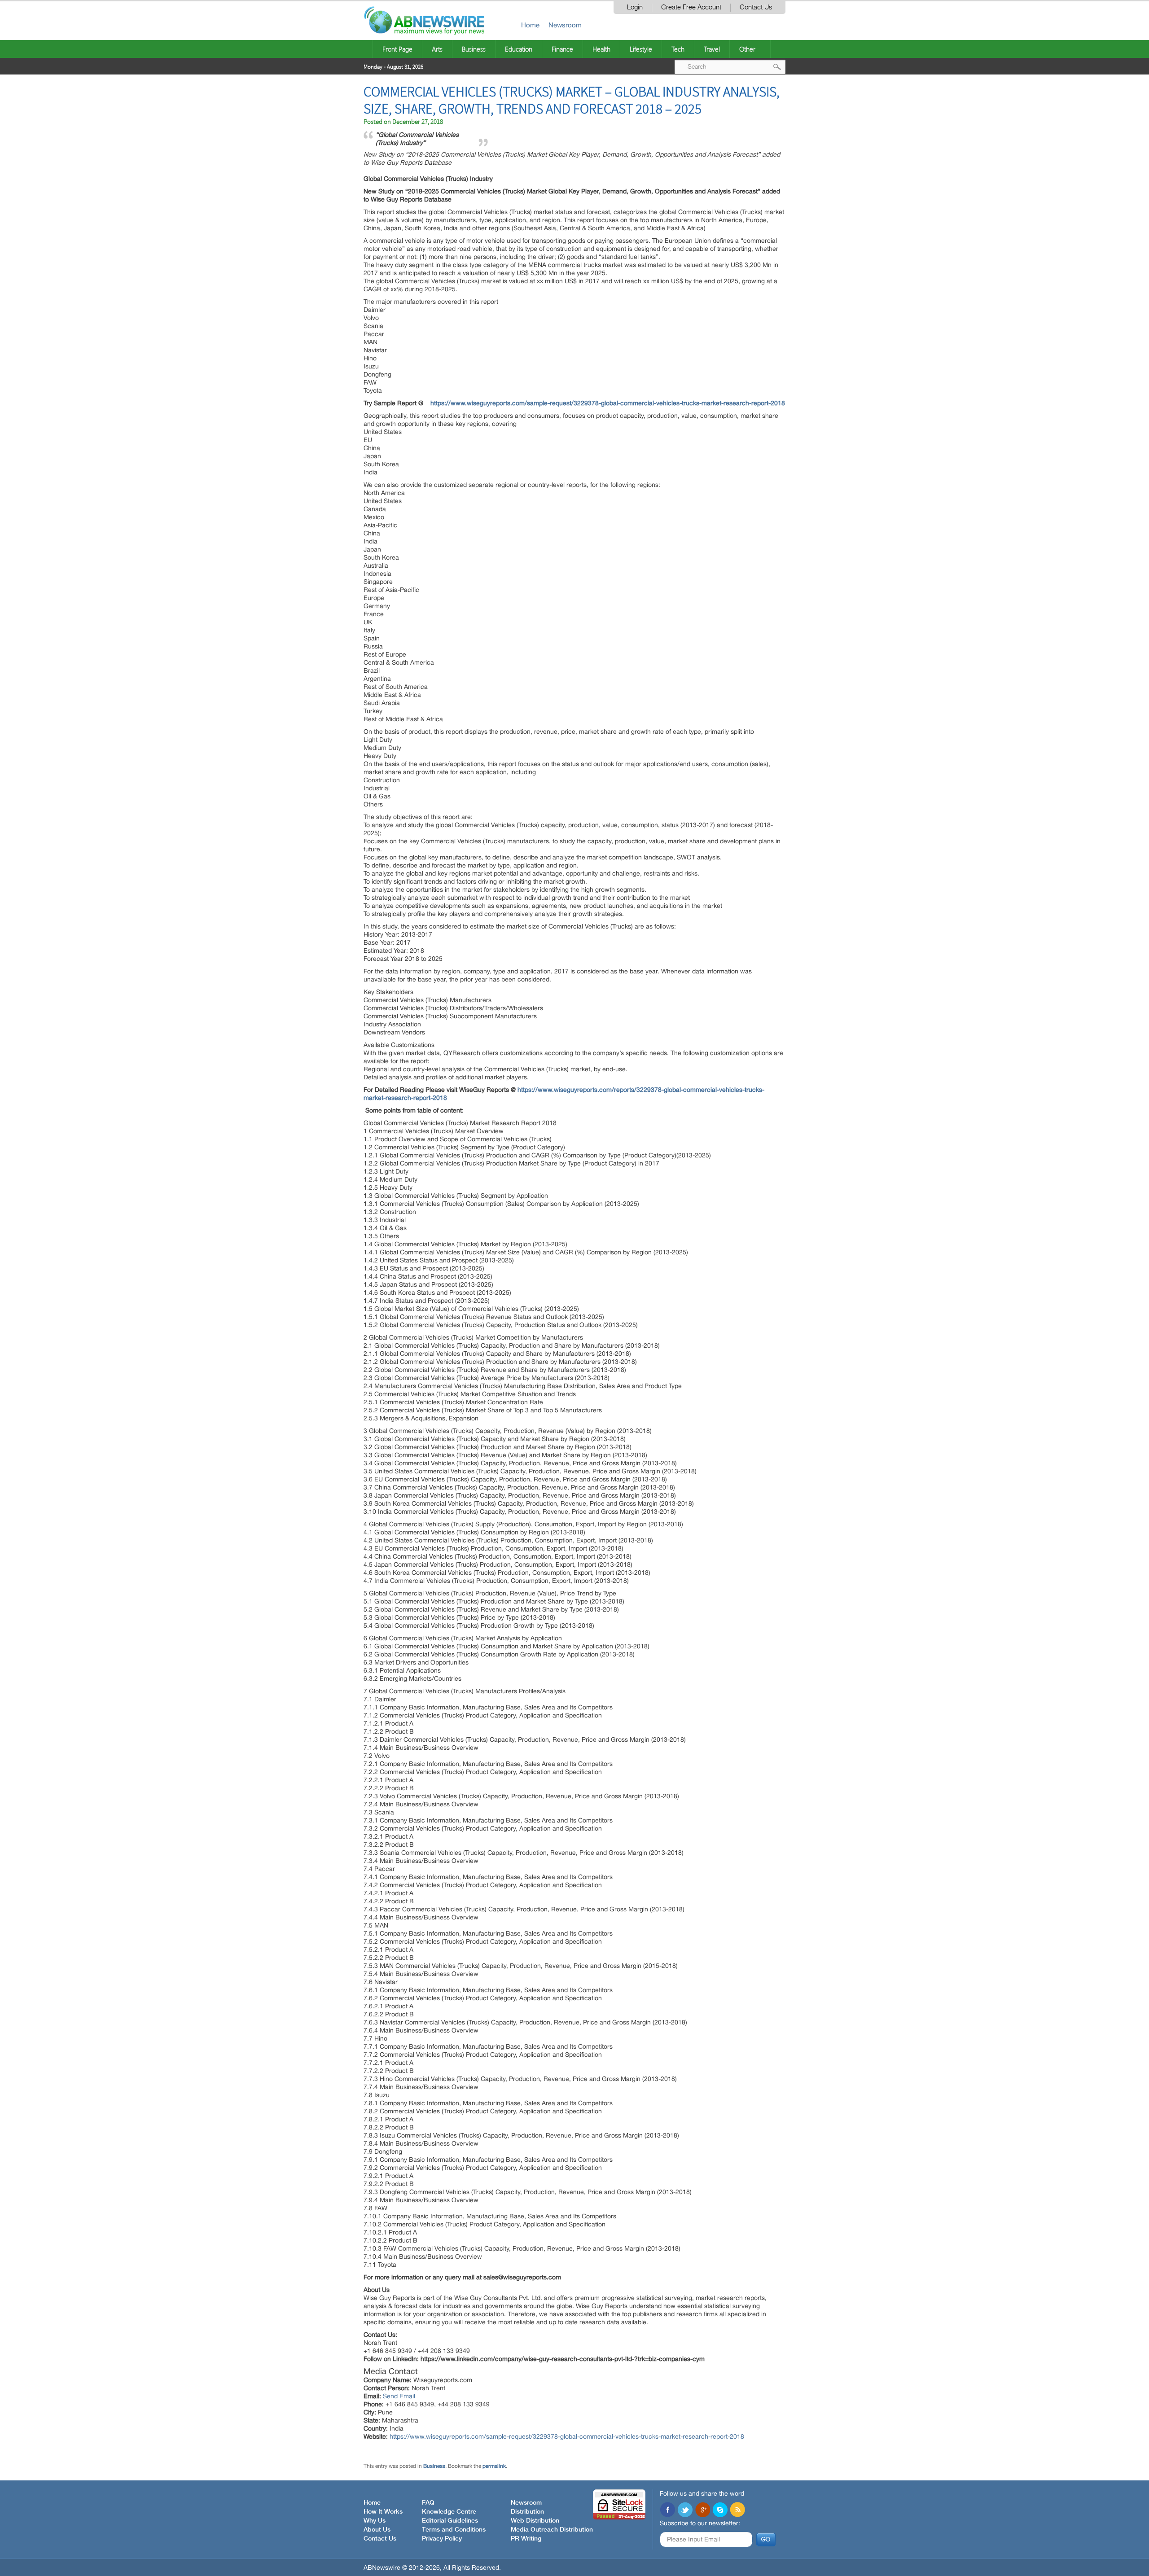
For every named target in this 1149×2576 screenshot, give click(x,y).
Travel (712, 49)
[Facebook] (667, 2510)
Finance (562, 49)
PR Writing (526, 2539)
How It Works (383, 2512)
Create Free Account (691, 7)
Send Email (399, 2396)
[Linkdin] (702, 2510)
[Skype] (720, 2510)
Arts (437, 49)
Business (474, 49)
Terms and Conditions (454, 2530)
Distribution (527, 2512)
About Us (377, 2530)
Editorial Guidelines (450, 2521)
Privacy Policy (442, 2539)
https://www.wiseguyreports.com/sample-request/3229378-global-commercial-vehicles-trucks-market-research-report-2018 (608, 403)
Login (635, 7)
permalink (494, 2466)
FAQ (428, 2503)
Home (530, 25)
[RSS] (737, 2510)
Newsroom (565, 25)
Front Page (397, 49)
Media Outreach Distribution (552, 2530)
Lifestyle (641, 49)
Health (601, 49)
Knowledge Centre (449, 2512)
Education (519, 49)
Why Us (375, 2521)
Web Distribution (535, 2521)
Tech (678, 49)
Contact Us (756, 7)
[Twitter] (685, 2510)
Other (747, 49)
